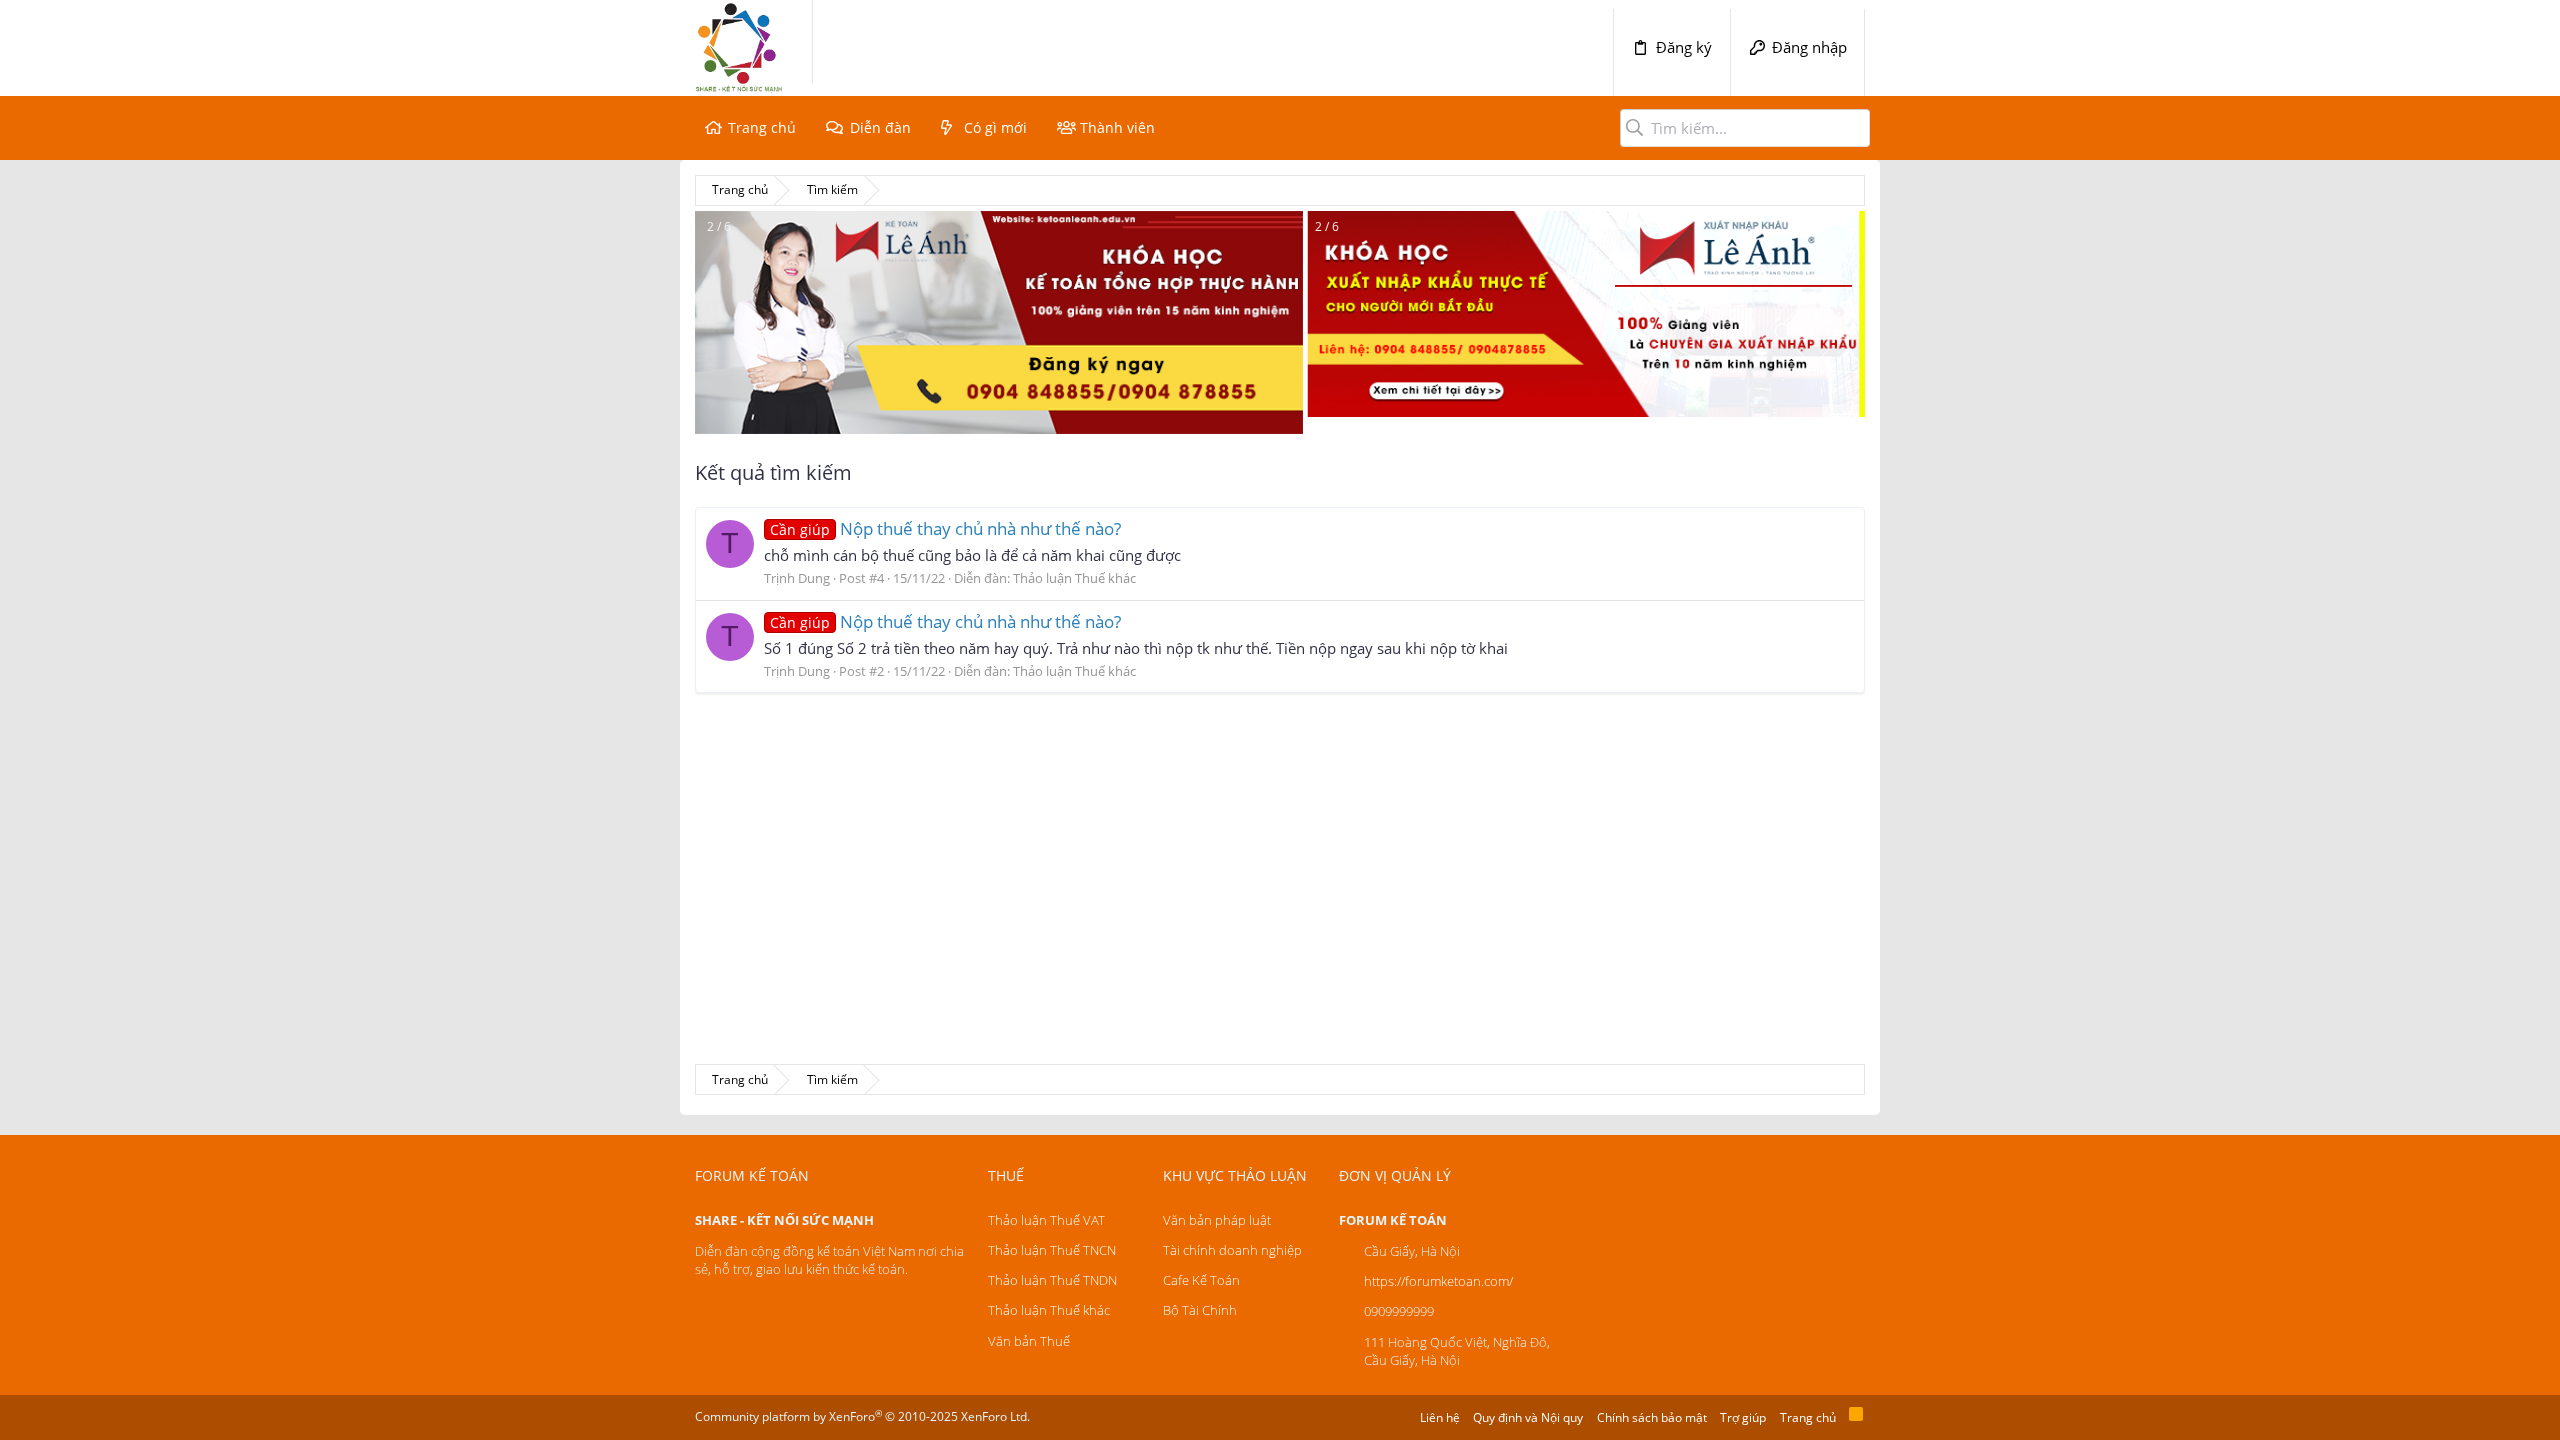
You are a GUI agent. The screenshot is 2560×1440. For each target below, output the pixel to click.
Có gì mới (995, 127)
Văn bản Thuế (1029, 1341)
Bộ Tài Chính (1200, 1310)
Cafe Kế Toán (1201, 1280)
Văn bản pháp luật (1217, 1220)
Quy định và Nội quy (1528, 1417)
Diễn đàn (880, 127)
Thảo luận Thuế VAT (1046, 1220)
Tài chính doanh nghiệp (1232, 1250)
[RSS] (1856, 1417)
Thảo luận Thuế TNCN (1052, 1250)
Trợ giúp (1743, 1417)
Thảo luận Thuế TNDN (1052, 1280)
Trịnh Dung (797, 578)
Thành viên (1117, 127)
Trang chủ (762, 127)
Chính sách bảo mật (1652, 1417)
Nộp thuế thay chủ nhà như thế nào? (945, 528)
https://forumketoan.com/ (1438, 1281)
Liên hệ (1440, 1417)
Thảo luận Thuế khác (1074, 578)
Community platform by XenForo (862, 1416)
